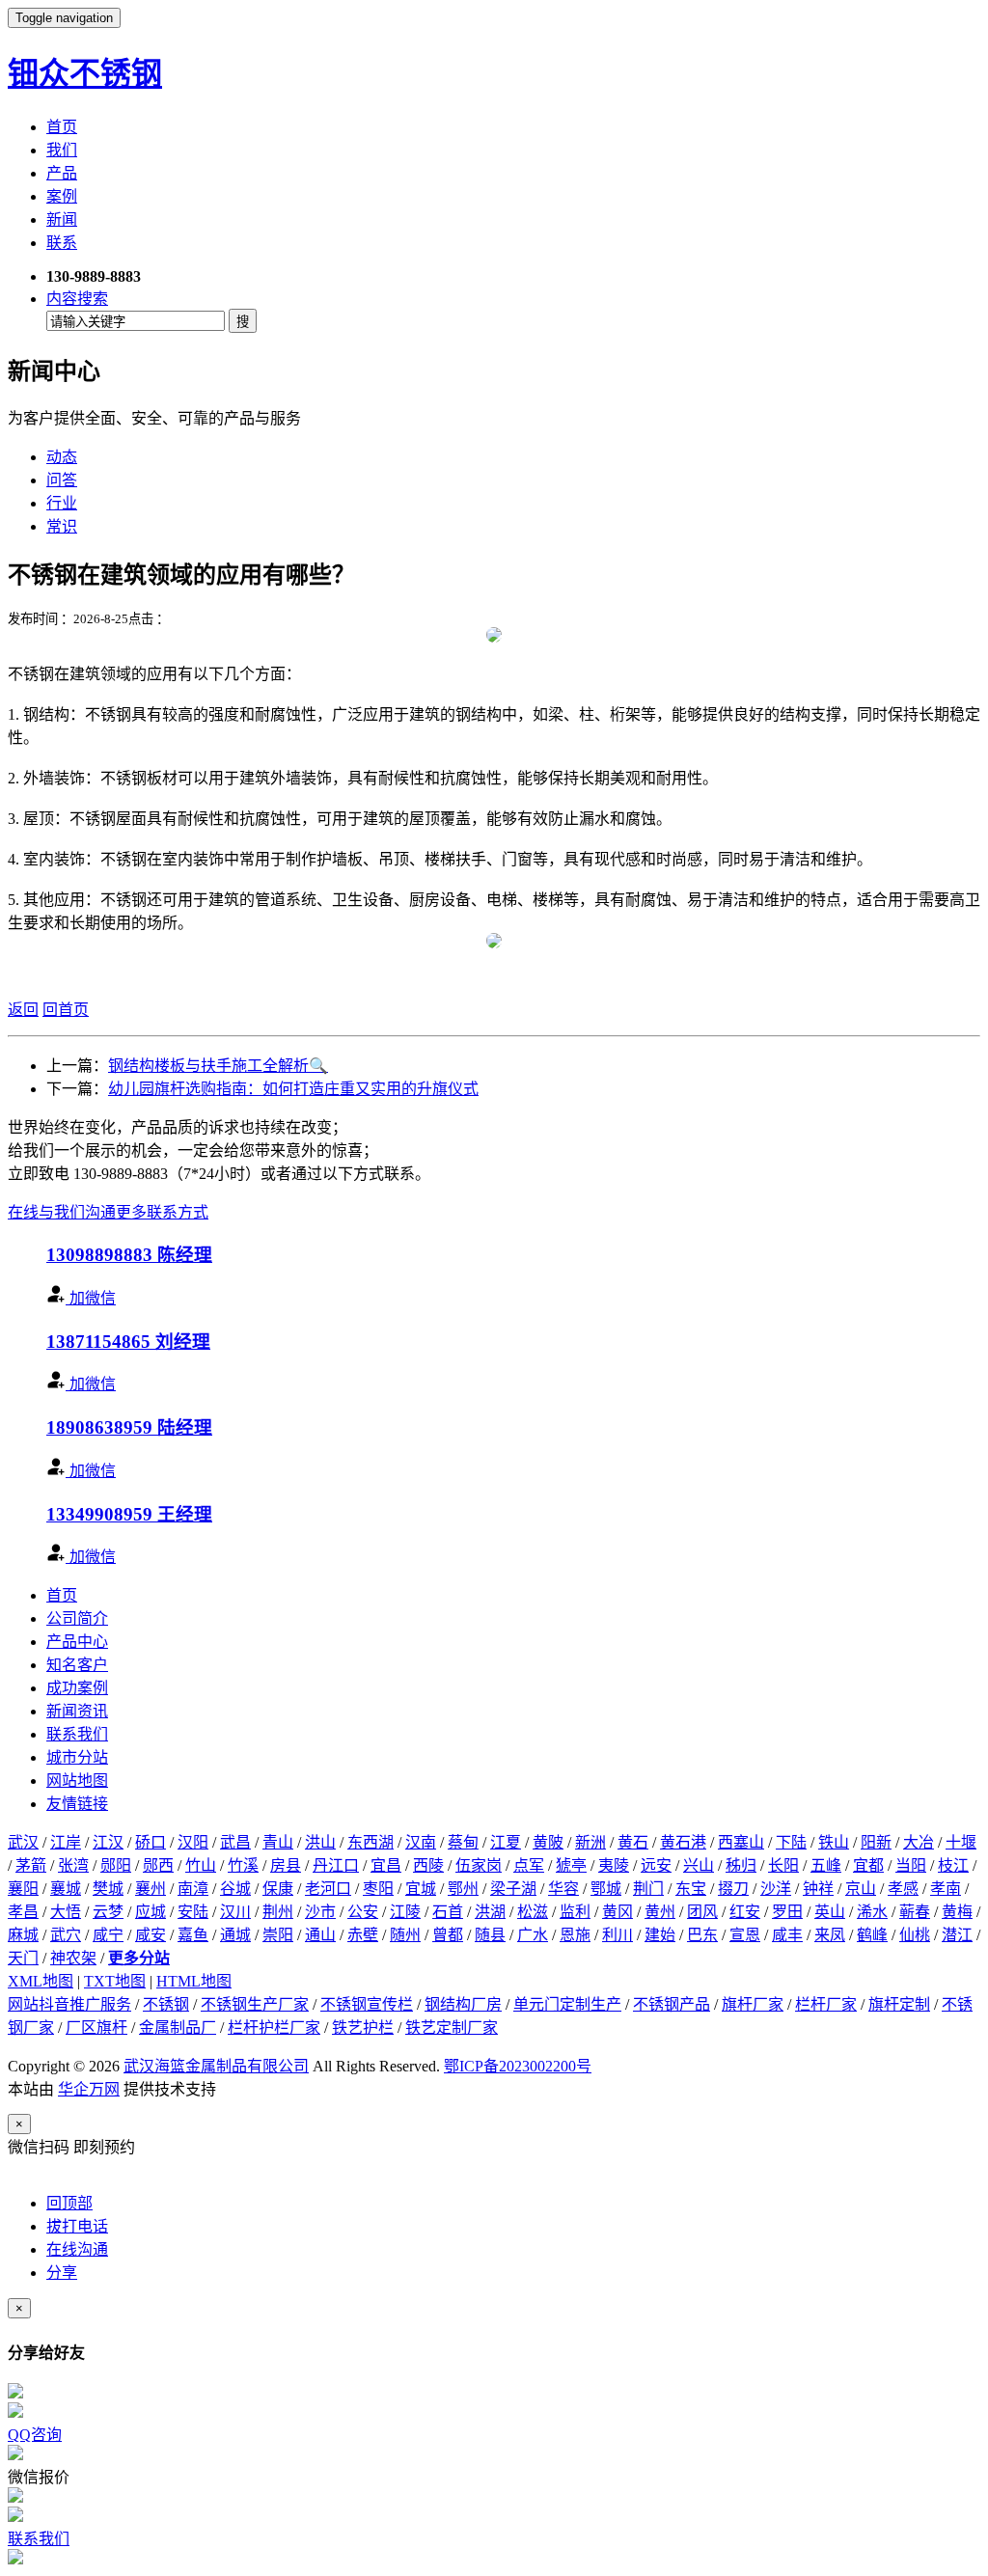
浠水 (872, 1912)
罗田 (787, 1912)
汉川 (235, 1912)
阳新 (876, 1842)
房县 (286, 1865)
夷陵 (614, 1865)
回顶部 (69, 2203)
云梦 (108, 1912)
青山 (278, 1842)
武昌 (235, 1842)
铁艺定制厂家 (452, 2028)
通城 (235, 1935)
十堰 (961, 1842)
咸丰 (787, 1935)
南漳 (193, 1889)
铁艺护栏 (363, 2028)
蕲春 (915, 1912)
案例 (62, 196)
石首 (448, 1912)
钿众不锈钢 (85, 73)
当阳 (911, 1865)
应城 (151, 1912)
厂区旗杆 (96, 2028)
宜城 (421, 1889)
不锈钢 (166, 2004)
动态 (62, 457)
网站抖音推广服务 (69, 2004)
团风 (702, 1912)
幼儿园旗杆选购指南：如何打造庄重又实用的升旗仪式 (293, 1089)
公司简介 (77, 1618)
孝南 (946, 1889)
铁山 (834, 1842)
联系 (62, 243)
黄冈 (617, 1912)
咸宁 (108, 1935)
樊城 (108, 1889)
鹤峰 (872, 1935)
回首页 (66, 1010)
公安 (363, 1912)
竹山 (201, 1865)
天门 (23, 1958)
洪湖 (490, 1912)
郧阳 (116, 1865)
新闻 (62, 219)
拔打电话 (77, 2226)
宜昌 (386, 1865)
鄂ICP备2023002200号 (518, 2066)
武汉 (23, 1842)
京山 (861, 1889)
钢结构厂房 (463, 2004)
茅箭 (31, 1865)
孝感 (903, 1889)
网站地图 (77, 1781)
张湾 (73, 1865)
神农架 (73, 1958)
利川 (617, 1935)
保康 (278, 1889)
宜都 (868, 1865)
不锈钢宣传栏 (367, 2004)
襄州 (151, 1889)
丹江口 (336, 1865)
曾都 (448, 1935)
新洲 (590, 1842)
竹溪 (243, 1865)
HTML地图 (194, 1981)
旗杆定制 (899, 2004)
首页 (62, 127)
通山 (320, 1935)
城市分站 (77, 1757)
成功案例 (77, 1688)
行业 (62, 503)
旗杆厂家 (753, 2004)
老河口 (328, 1889)
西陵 (428, 1865)
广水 (533, 1935)
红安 (745, 1912)
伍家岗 (479, 1865)
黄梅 (957, 1912)
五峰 (826, 1865)
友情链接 (77, 1804)
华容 (563, 1889)
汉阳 (193, 1842)
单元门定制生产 (567, 2004)
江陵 (405, 1912)
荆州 (278, 1912)
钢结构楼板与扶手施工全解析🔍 (218, 1066)
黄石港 (683, 1842)
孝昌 (23, 1912)
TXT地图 (115, 1981)
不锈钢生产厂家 (255, 2004)
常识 (62, 526)
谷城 (235, 1889)
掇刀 (733, 1889)
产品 (62, 173)
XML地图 (41, 1981)
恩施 (575, 1935)
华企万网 (89, 2089)
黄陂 (548, 1842)
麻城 (23, 1935)
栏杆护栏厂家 (274, 2028)
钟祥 (818, 1889)
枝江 (953, 1865)
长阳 (783, 1865)
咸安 (151, 1935)
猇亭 (571, 1865)
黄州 (660, 1912)
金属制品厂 (178, 2028)
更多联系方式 (162, 1212)
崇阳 (278, 1935)
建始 (660, 1935)
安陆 (193, 1912)
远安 (656, 1865)
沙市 (320, 1912)
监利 (575, 1912)
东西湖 (370, 1842)
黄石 (633, 1842)
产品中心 (77, 1642)
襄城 (66, 1889)
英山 (830, 1912)
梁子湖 (513, 1889)
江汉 (108, 1842)
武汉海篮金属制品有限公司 (216, 2066)
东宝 (691, 1889)
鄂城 (606, 1889)
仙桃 (915, 1935)
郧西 (158, 1865)
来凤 (830, 1935)
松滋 (533, 1912)
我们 (62, 150)
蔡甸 (463, 1842)
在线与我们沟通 (62, 1212)
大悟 (66, 1912)
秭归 (741, 1865)
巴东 (702, 1935)
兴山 (699, 1865)
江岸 (66, 1842)
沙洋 (776, 1889)
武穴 (66, 1935)
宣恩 (745, 1935)
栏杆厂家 (826, 2004)
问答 (62, 480)
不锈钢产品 (672, 2004)
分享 (62, 2273)
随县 (490, 1935)
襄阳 (23, 1889)
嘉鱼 (193, 1935)
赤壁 (363, 1935)
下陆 (791, 1842)
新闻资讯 (77, 1711)
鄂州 (463, 1889)
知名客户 (77, 1665)
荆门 (648, 1889)
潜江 (957, 1935)
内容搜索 (77, 299)
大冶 (919, 1842)
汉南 (421, 1842)
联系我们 (77, 1734)
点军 (529, 1865)
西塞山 (741, 1842)
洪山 (320, 1842)
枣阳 (378, 1889)
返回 (23, 1010)
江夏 (506, 1842)
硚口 (151, 1842)
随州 (405, 1935)
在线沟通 (77, 2249)
